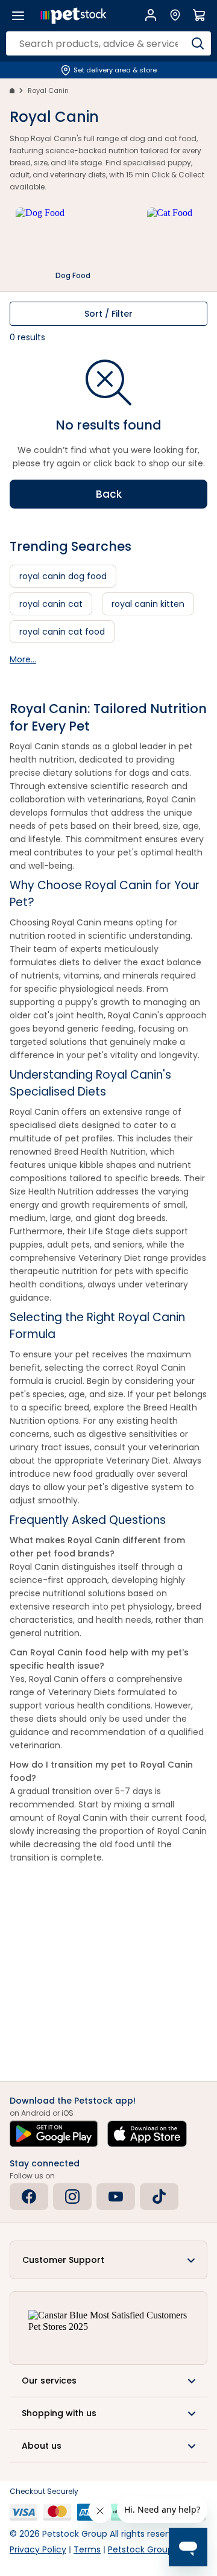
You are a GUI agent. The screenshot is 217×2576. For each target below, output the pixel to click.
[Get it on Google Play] (54, 2134)
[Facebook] (29, 2197)
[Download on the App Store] (147, 2134)
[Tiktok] (159, 2197)
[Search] (197, 43)
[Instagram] (72, 2197)
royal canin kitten (148, 604)
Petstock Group (140, 2549)
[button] (108, 2260)
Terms (87, 2549)
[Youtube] (116, 2197)
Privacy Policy (38, 2549)
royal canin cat (51, 604)
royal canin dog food (63, 576)
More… (23, 659)
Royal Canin (48, 90)
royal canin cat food (62, 632)
